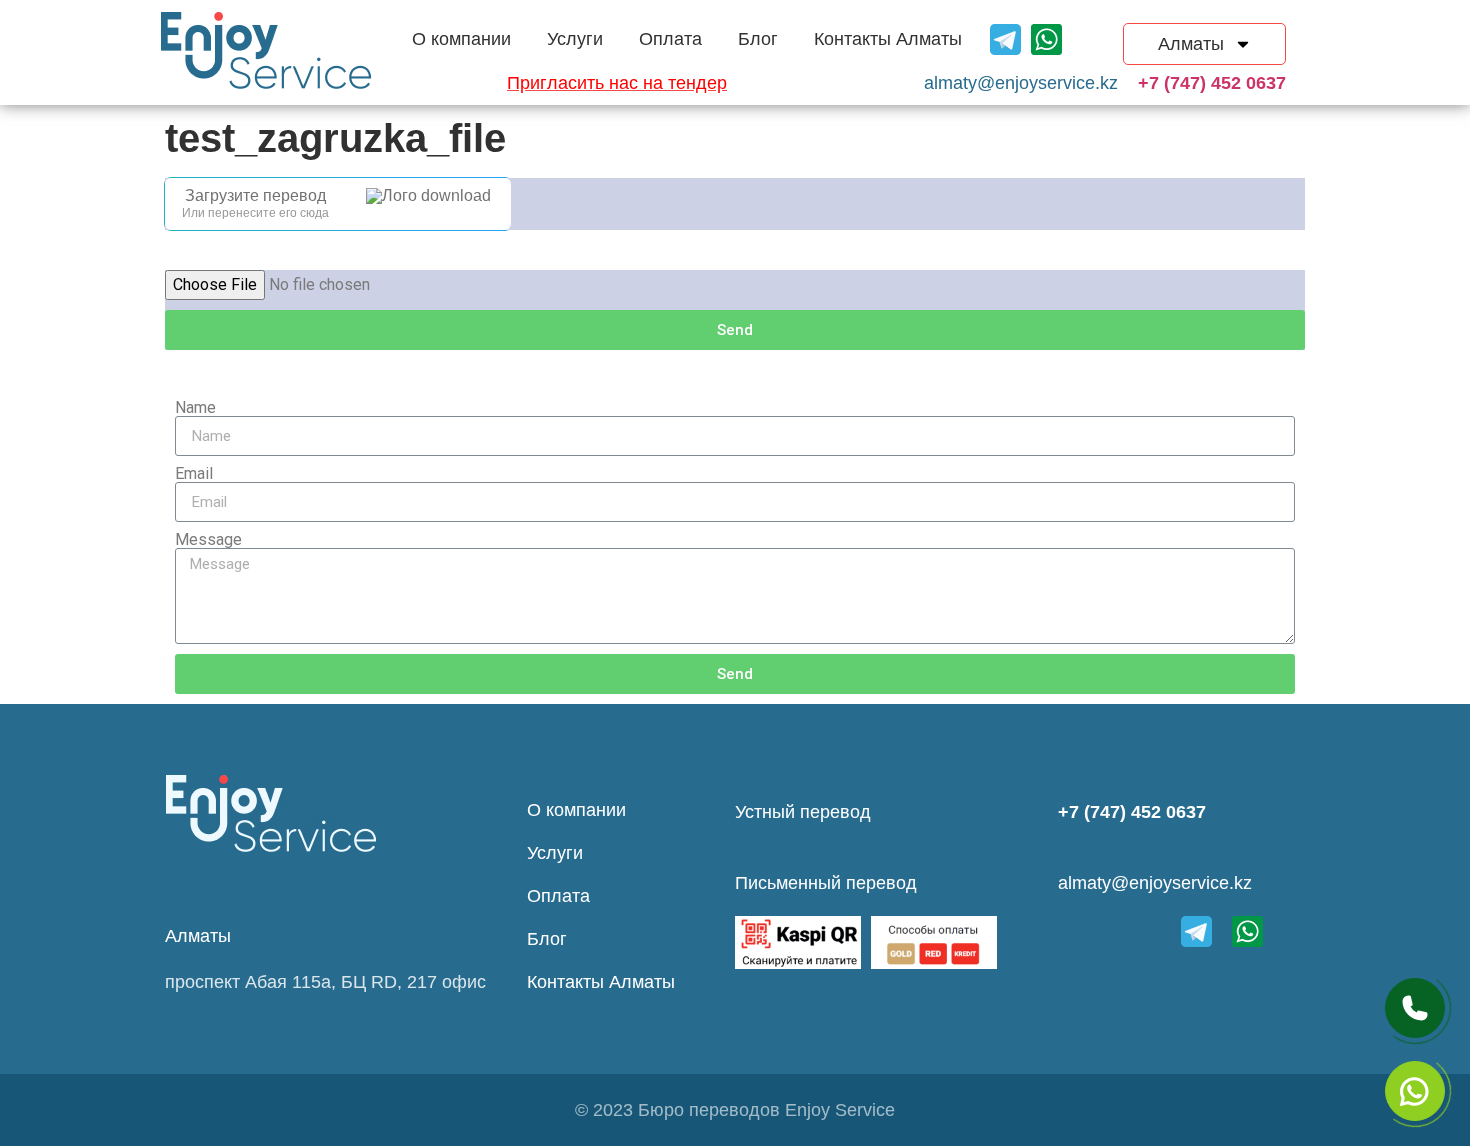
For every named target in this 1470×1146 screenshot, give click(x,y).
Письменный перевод (826, 883)
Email (194, 474)
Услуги (575, 39)
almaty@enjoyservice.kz (1155, 883)
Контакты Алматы (888, 39)
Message (208, 540)
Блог (758, 39)
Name (195, 408)
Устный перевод (803, 812)
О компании (461, 39)
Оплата (670, 39)
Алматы (1191, 44)
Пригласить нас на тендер (617, 83)
